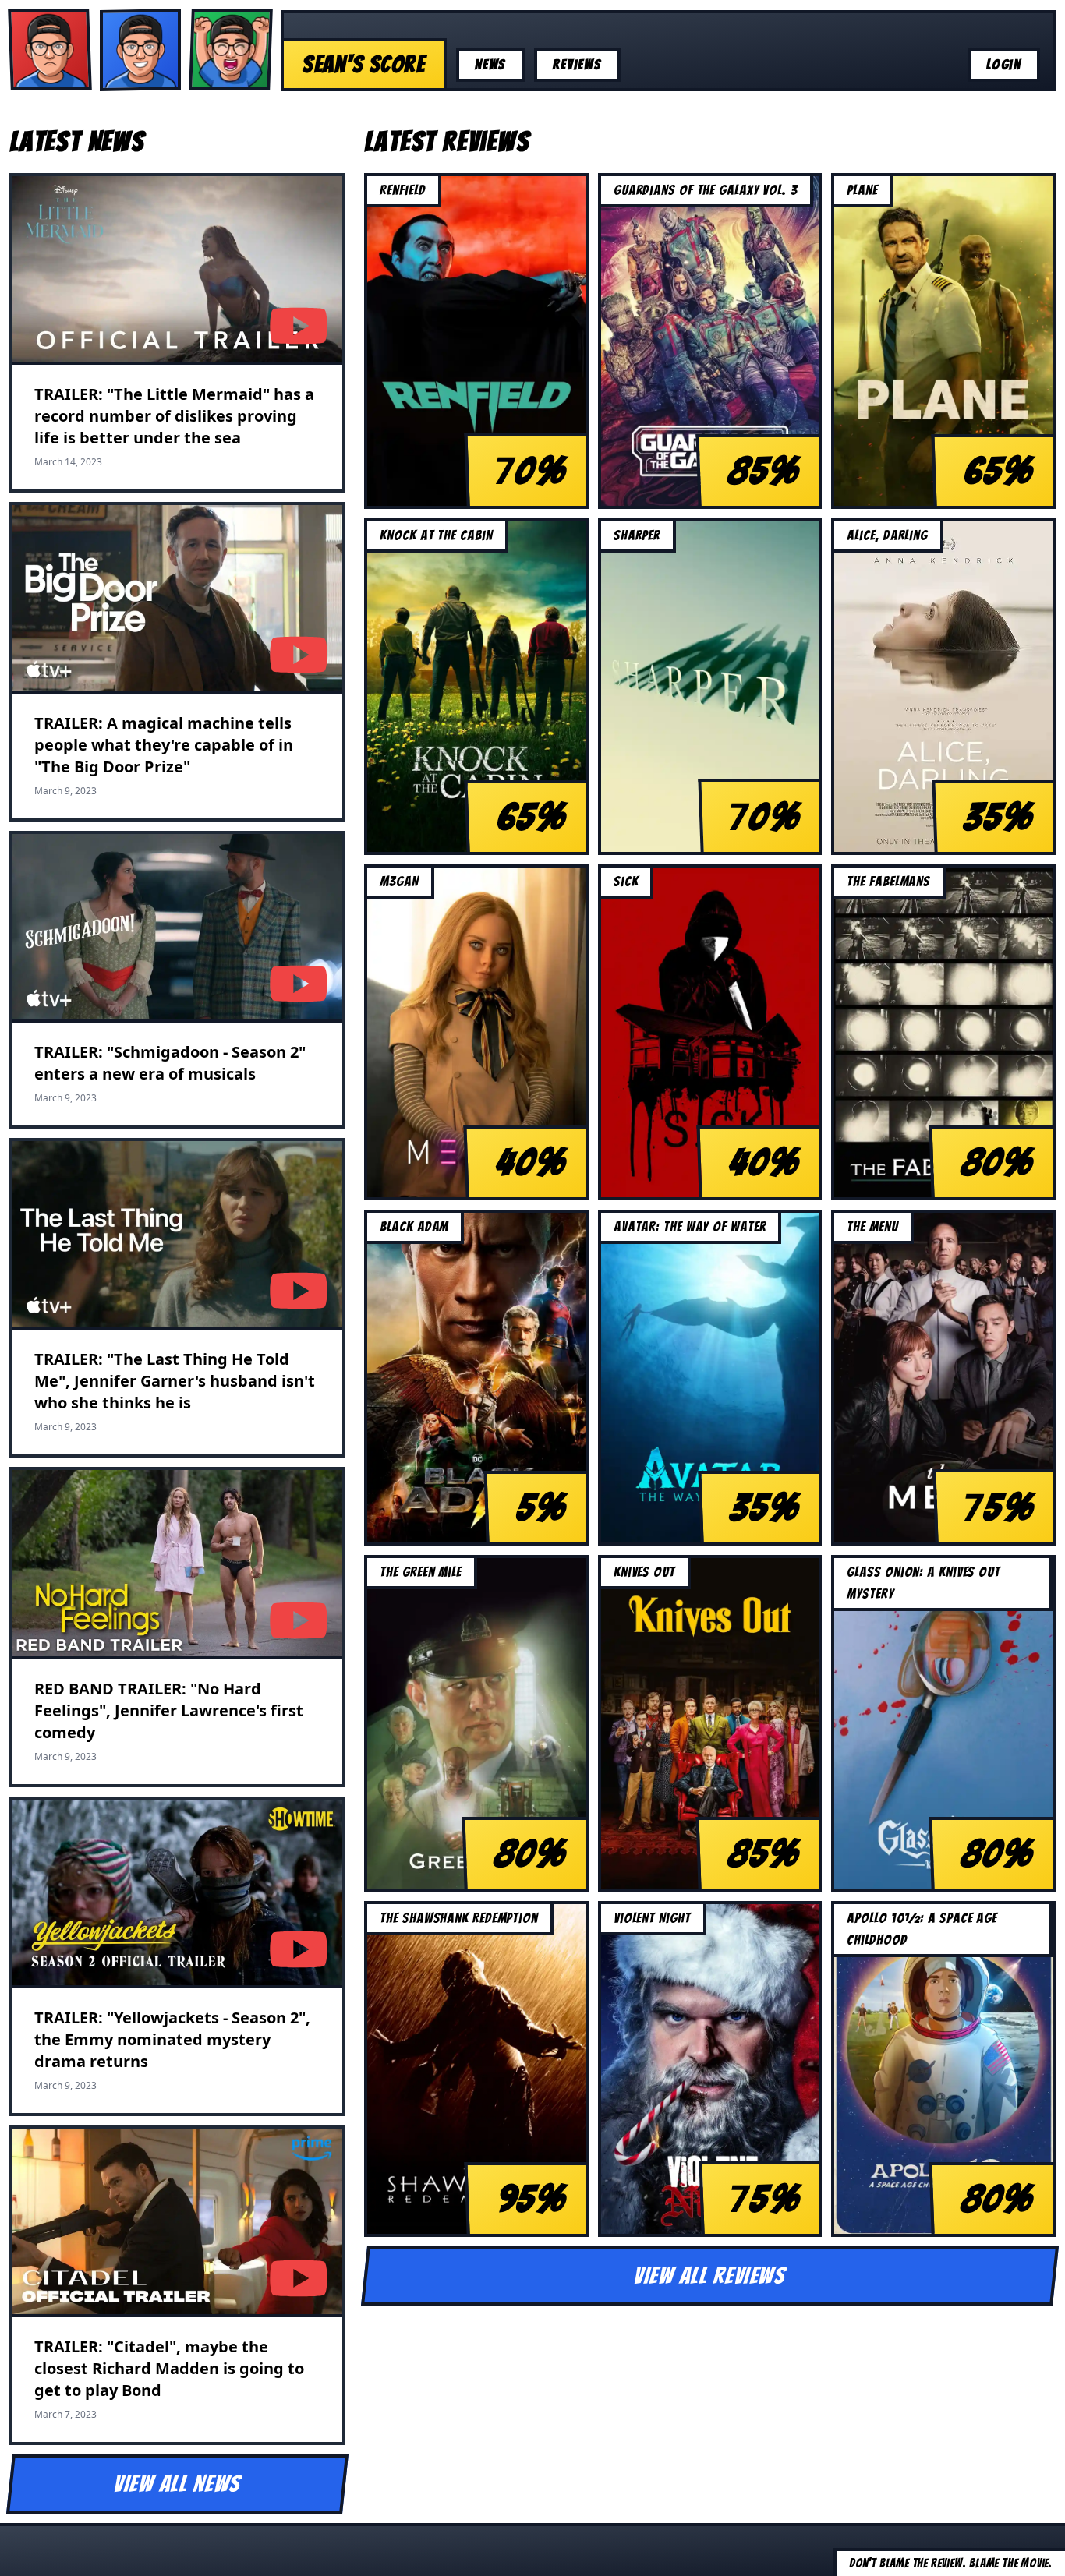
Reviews (577, 64)
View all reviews (710, 2276)
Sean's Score (364, 64)
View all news (178, 2484)
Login (1004, 64)
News (490, 64)
